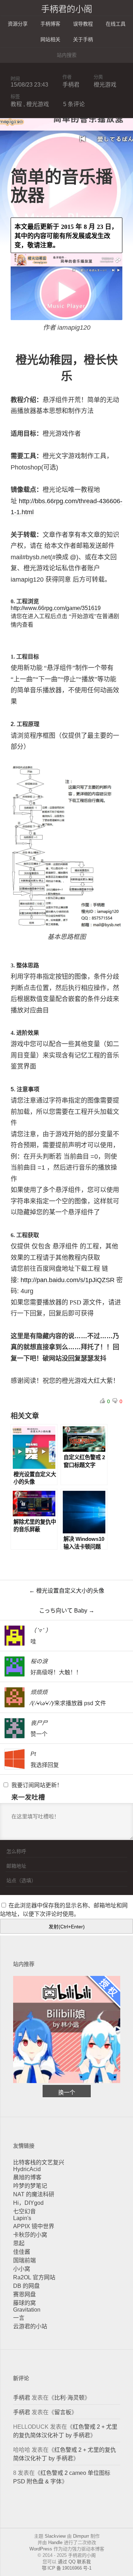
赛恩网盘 (24, 2294)
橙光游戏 (105, 85)
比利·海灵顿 (69, 2398)
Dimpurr (81, 2536)
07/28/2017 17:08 (101, 1630)
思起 (19, 2243)
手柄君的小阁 (67, 9)
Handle (55, 2542)
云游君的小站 (30, 2326)
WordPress (41, 2549)
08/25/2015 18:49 (101, 1753)
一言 (19, 2318)
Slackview (55, 2536)
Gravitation (27, 2310)
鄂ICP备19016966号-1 (67, 2568)
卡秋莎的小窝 (30, 2235)
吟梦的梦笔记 (30, 2186)
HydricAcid (27, 2169)
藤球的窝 (24, 2303)
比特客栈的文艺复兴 (39, 2162)
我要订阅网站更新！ (37, 1785)
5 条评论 (74, 104)
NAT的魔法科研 (34, 2194)
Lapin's (22, 2218)
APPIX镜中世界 (34, 2226)
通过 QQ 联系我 (74, 2562)
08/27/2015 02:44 (101, 1722)
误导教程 (83, 24)
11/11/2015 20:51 (101, 1661)
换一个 (67, 2092)
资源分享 (18, 24)
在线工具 (116, 24)
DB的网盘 (26, 2286)
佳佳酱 (22, 2252)
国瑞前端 (24, 2260)
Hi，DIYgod (28, 2203)
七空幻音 (24, 2211)
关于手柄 (83, 39)
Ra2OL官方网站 (34, 2277)
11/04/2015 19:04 (101, 1691)
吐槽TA (113, 1639)
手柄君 (71, 85)
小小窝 (22, 2269)
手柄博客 (50, 24)
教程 (16, 104)
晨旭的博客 (27, 2177)
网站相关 (50, 39)
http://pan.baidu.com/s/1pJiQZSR (68, 1280)
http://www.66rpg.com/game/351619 (56, 608)
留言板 (63, 2412)
